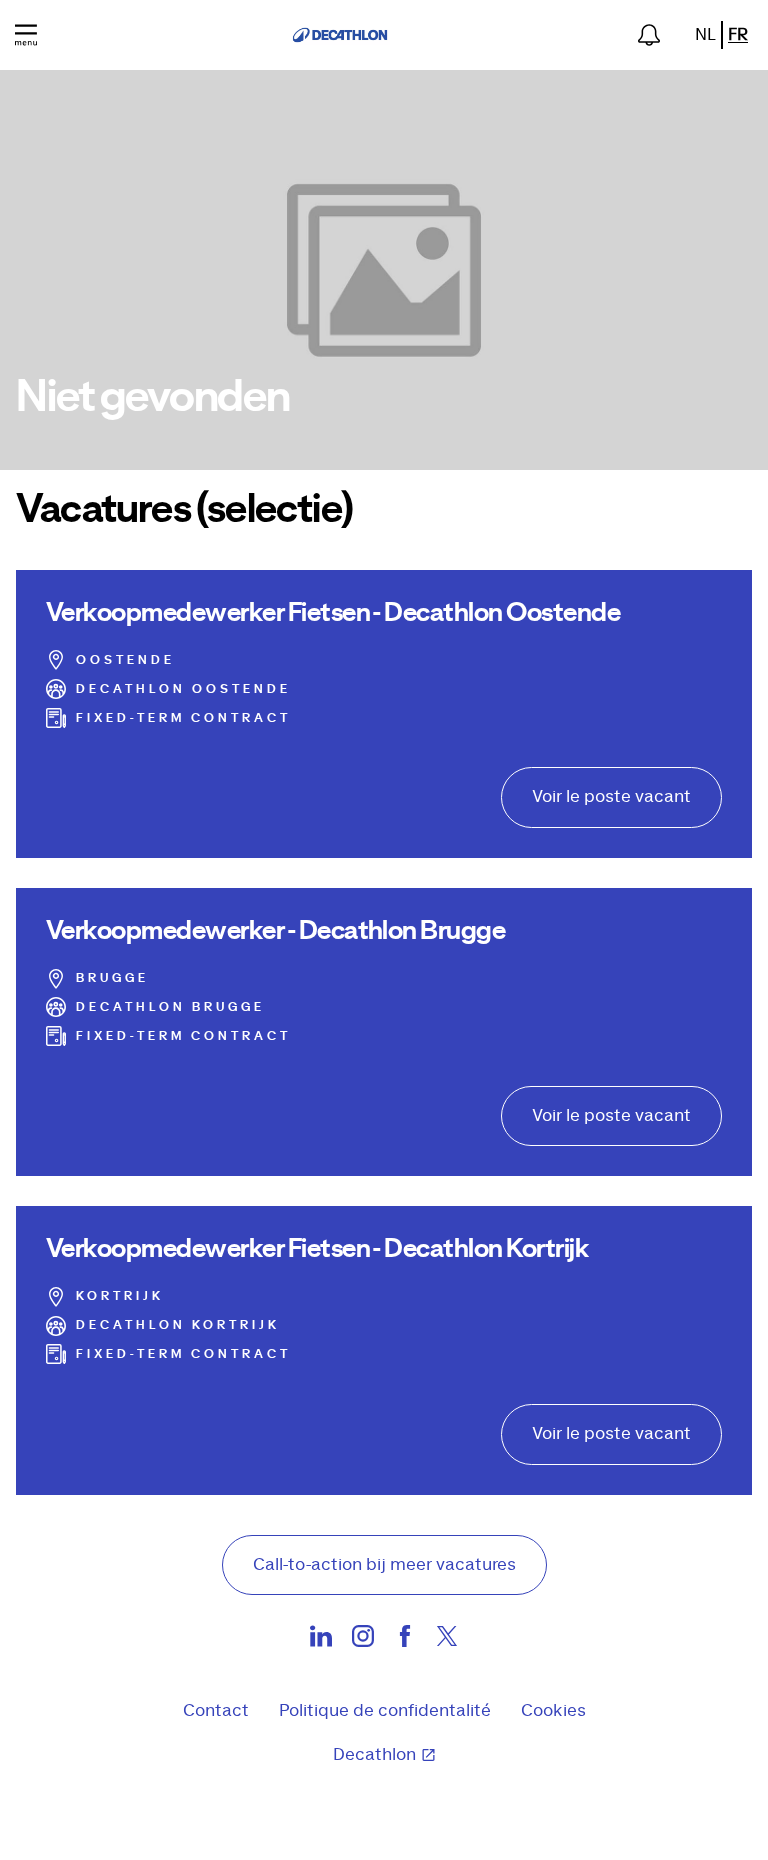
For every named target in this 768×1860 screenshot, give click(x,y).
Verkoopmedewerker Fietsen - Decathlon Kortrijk (317, 1249)
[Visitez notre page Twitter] (447, 1641)
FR (738, 35)
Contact (216, 1711)
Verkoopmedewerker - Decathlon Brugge (275, 931)
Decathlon (374, 1755)
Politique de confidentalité (385, 1711)
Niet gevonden (153, 398)
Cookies (553, 1711)
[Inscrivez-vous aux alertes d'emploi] (649, 35)
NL (705, 35)
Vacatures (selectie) (184, 510)
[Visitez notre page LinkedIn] (321, 1641)
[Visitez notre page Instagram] (363, 1641)
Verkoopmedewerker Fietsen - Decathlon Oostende (333, 613)
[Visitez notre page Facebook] (405, 1641)
